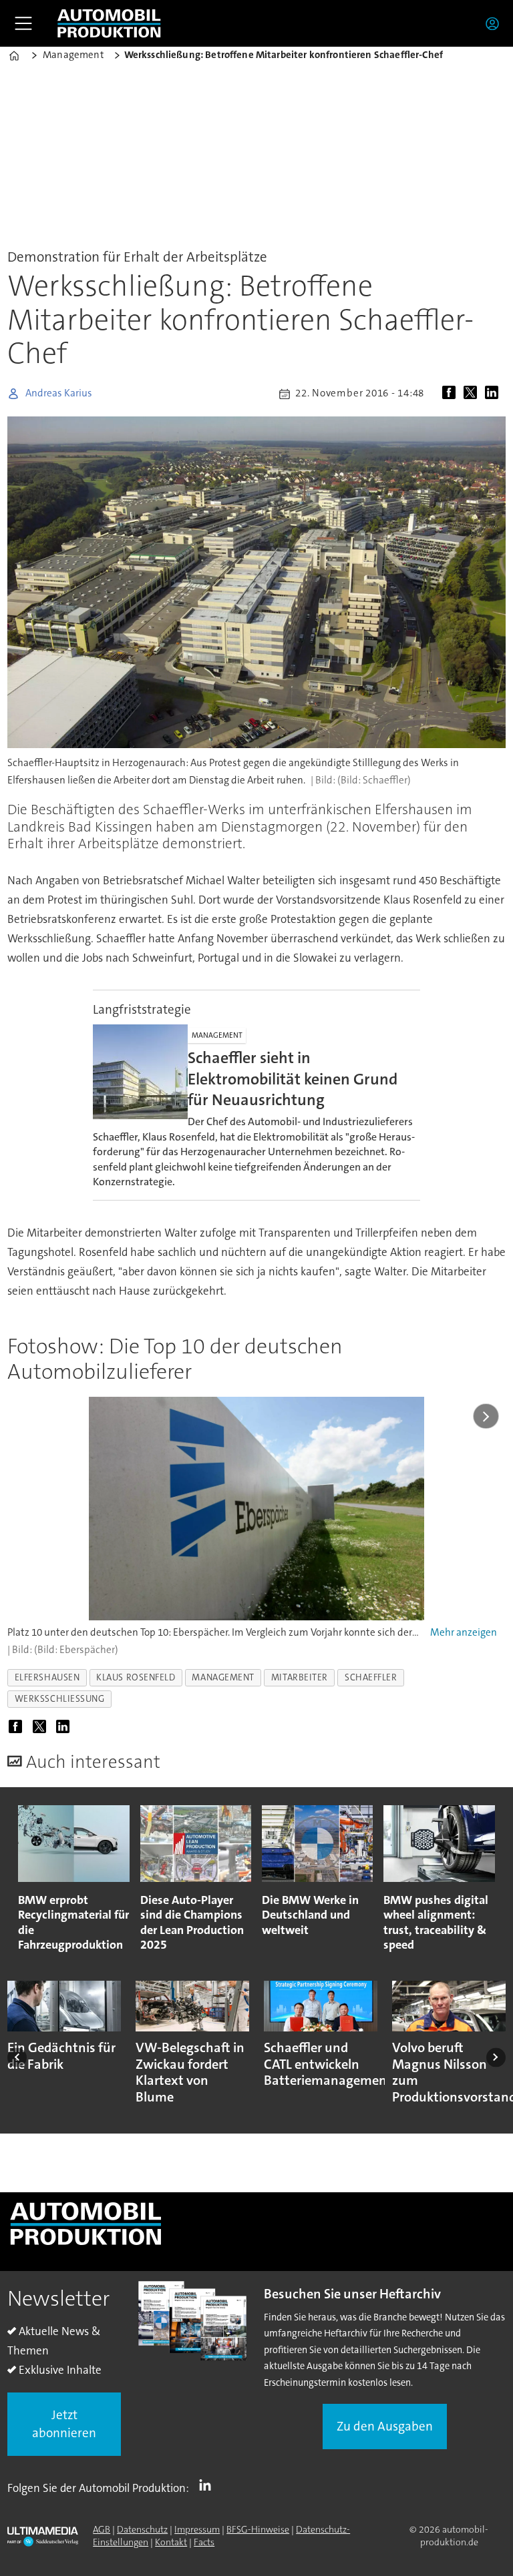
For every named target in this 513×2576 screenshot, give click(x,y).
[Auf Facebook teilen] (452, 394)
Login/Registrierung (496, 23)
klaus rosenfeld (136, 1677)
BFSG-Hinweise (258, 2529)
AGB (102, 2529)
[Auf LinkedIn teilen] (494, 394)
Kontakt (171, 2542)
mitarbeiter (300, 1677)
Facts (204, 2542)
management (223, 1677)
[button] (17, 2057)
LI (208, 2485)
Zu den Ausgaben (385, 2426)
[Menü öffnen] (23, 23)
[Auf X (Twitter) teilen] (473, 394)
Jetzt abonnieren (64, 2424)
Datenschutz (142, 2529)
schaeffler (371, 1677)
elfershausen (47, 1677)
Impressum (197, 2529)
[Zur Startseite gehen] (109, 23)
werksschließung (60, 1699)
